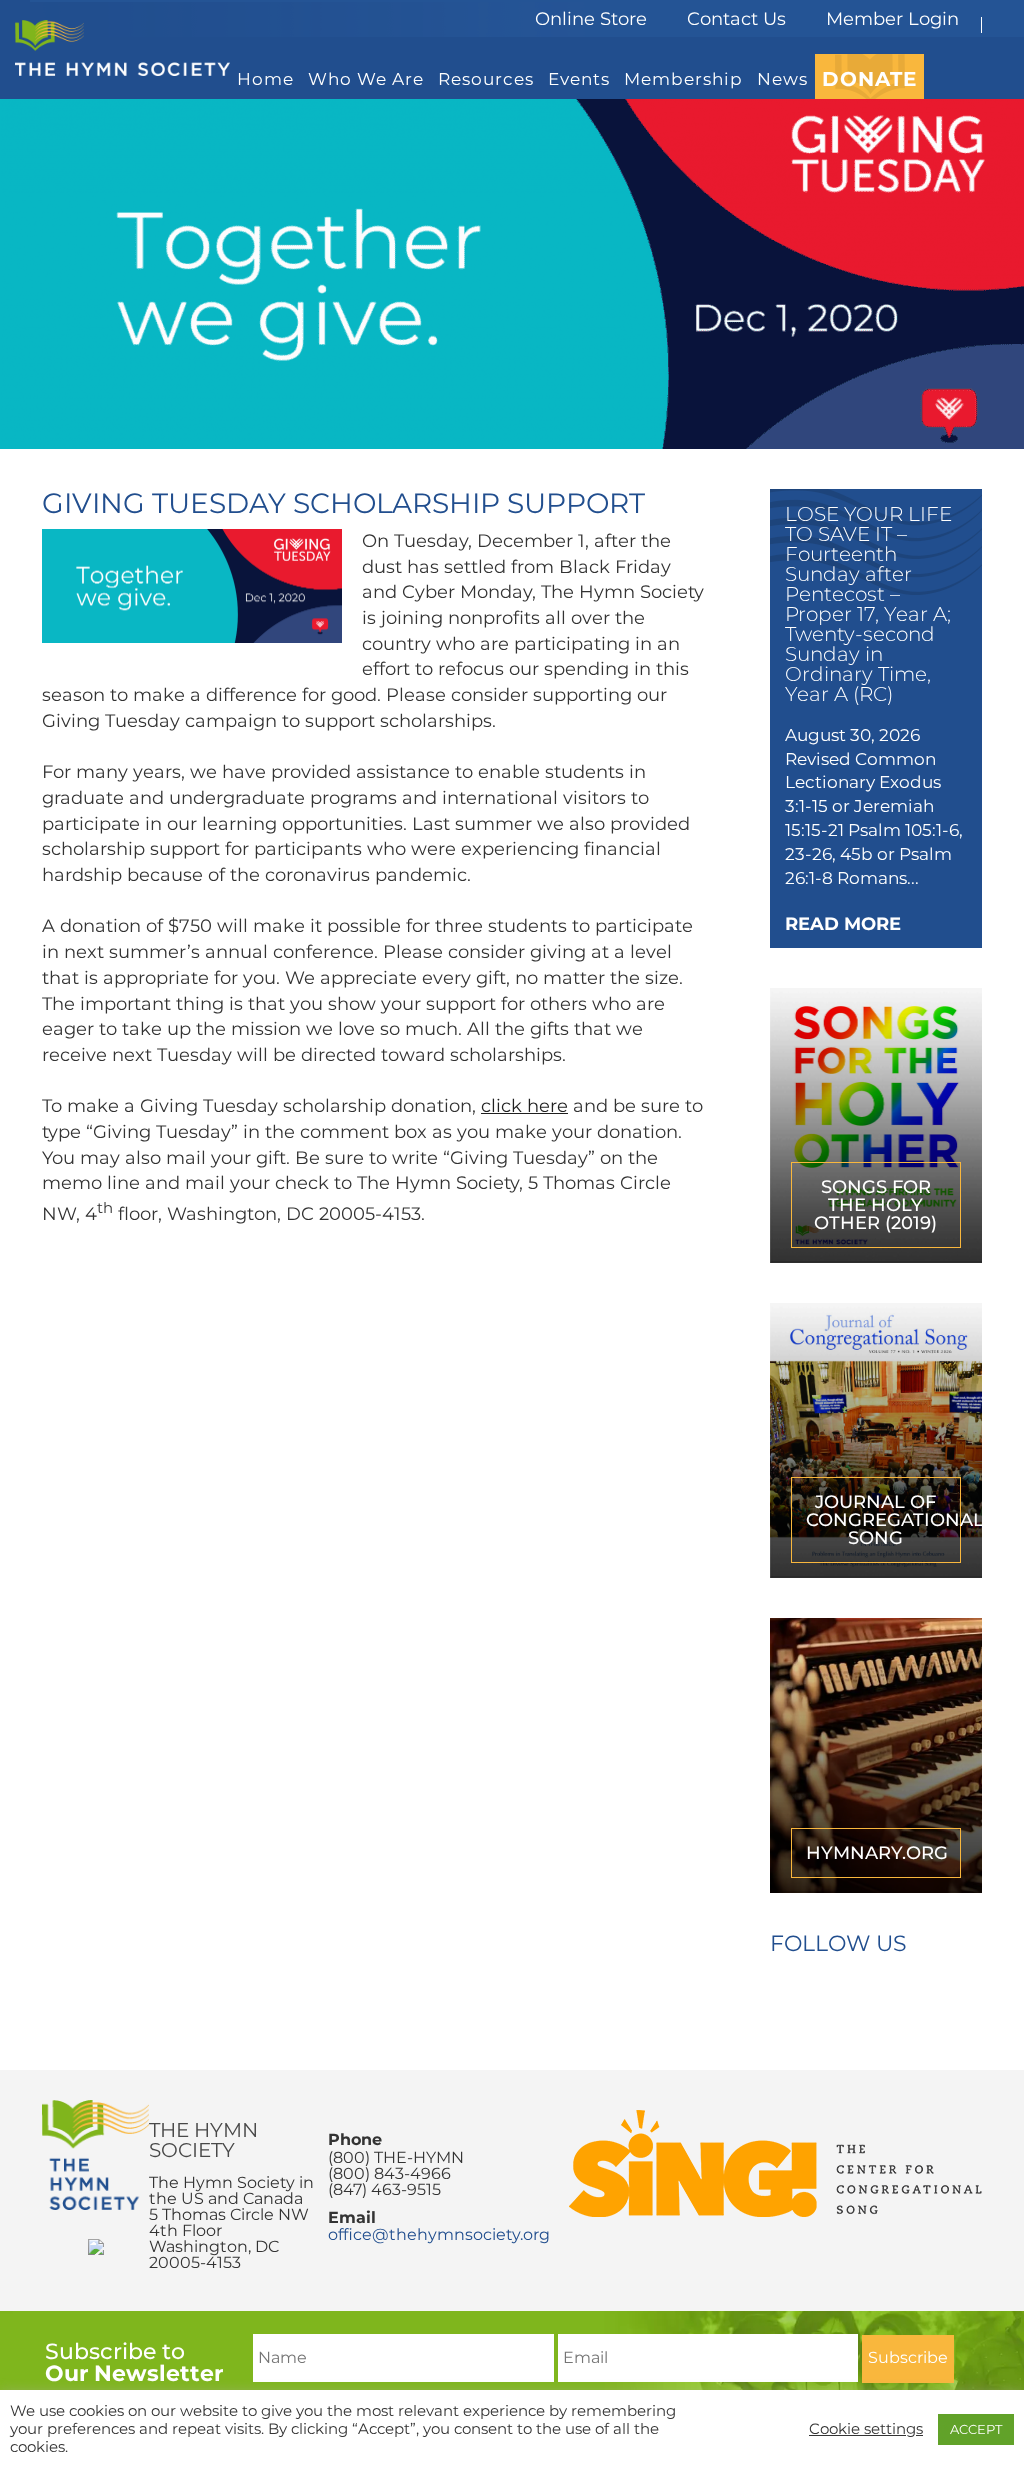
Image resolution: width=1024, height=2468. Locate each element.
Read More (843, 924)
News (782, 79)
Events (579, 79)
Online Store (591, 19)
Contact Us (736, 19)
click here (524, 1106)
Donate (869, 79)
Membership (683, 79)
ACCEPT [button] (976, 2429)
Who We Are (366, 79)
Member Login (892, 19)
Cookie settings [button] (866, 2429)
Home (265, 79)
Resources (486, 79)
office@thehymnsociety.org (439, 2234)
